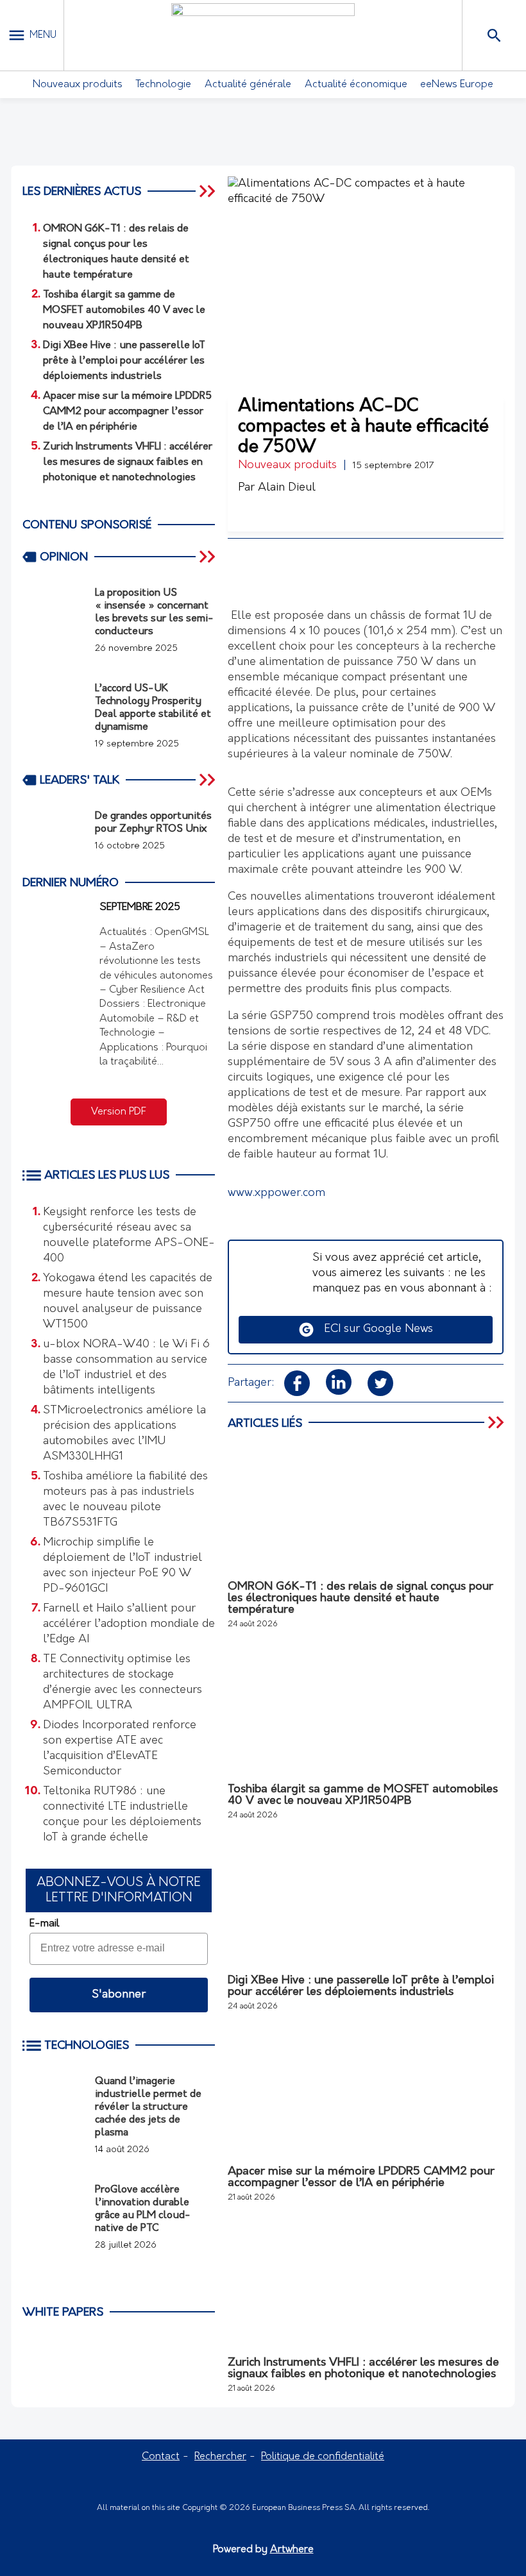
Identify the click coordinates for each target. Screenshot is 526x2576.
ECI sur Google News (374, 1329)
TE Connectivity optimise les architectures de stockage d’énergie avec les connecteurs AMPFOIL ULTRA (123, 1683)
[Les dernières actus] (208, 191)
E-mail (44, 1924)
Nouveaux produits (78, 85)
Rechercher (220, 2457)
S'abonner (119, 1995)
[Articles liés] (497, 1423)
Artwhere (292, 2550)
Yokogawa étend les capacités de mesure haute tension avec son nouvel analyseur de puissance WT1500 (128, 1302)
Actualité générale (248, 85)
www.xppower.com (276, 1193)
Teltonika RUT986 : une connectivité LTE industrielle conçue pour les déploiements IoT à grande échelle (122, 1815)
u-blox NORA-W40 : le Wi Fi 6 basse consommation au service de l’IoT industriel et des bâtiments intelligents (126, 1368)
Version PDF (119, 1112)
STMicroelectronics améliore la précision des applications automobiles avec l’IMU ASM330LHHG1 (124, 1434)
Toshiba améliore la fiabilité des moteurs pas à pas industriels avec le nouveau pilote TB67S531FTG (125, 1500)
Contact (161, 2457)
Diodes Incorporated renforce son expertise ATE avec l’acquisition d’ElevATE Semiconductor (120, 1749)
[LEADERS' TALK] (208, 780)
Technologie (163, 85)
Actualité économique (356, 85)
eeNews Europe (457, 85)
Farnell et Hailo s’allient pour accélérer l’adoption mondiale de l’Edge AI (129, 1624)
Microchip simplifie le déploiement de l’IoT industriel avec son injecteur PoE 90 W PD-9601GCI (123, 1566)
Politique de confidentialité (323, 2457)
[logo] (263, 35)
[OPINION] (208, 557)
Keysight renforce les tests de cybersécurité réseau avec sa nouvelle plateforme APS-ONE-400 (129, 1236)
